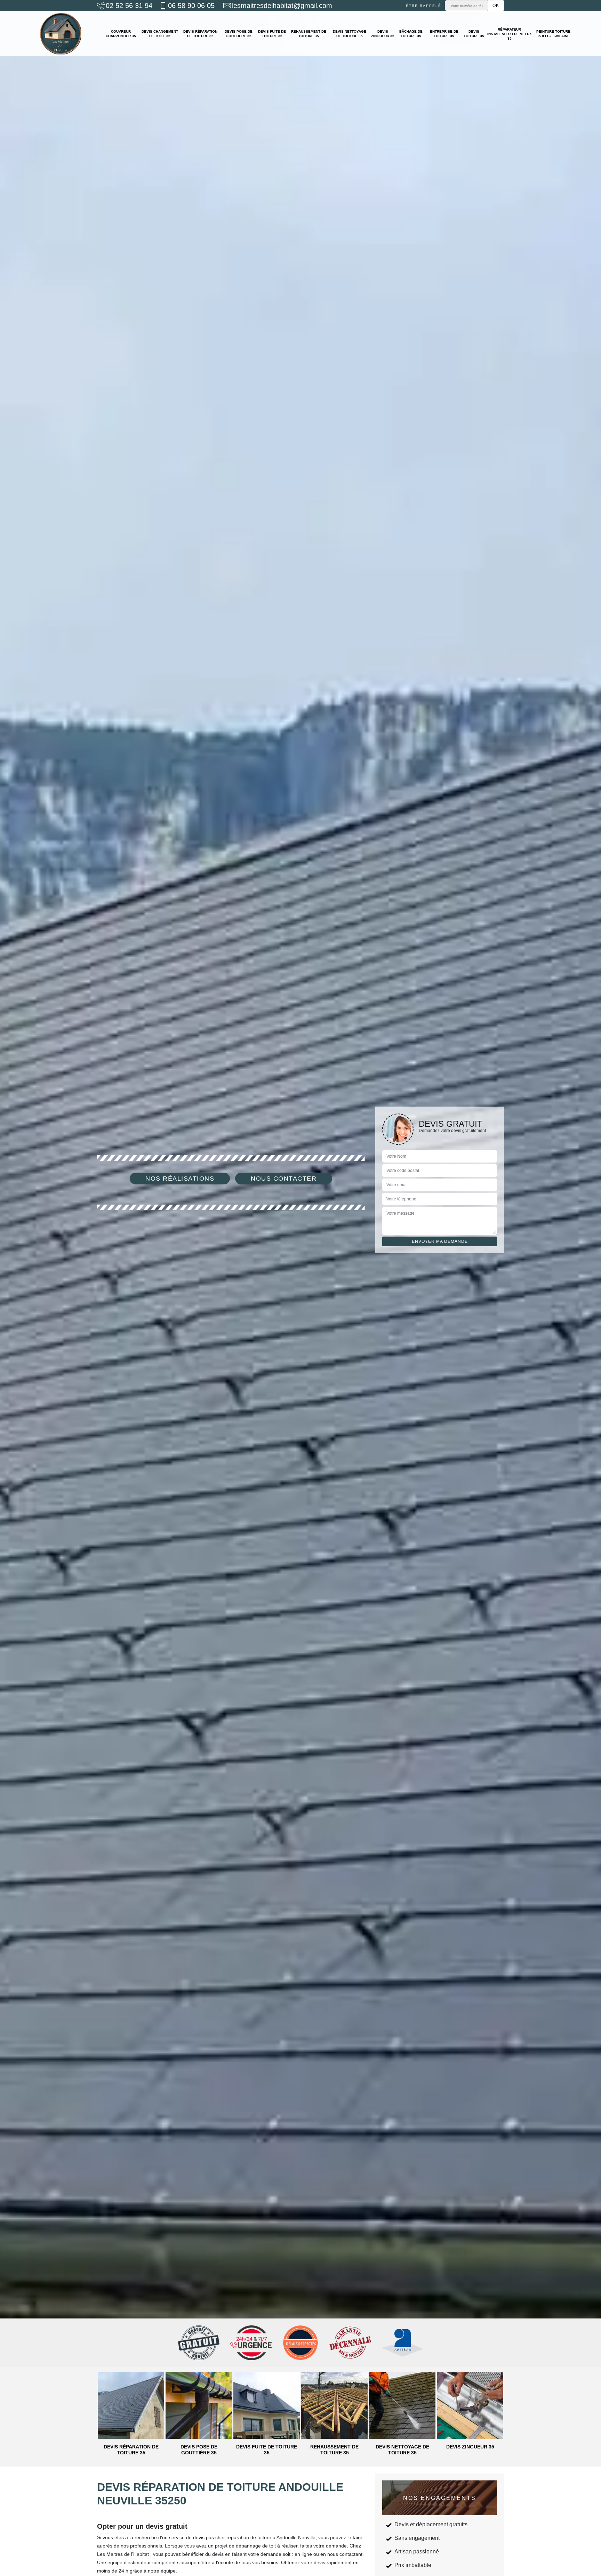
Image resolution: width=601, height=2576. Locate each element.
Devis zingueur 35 (383, 34)
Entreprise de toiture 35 (444, 34)
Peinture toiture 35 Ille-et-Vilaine (553, 34)
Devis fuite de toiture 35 (272, 34)
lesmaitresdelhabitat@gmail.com (282, 6)
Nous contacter (284, 1179)
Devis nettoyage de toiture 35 (350, 34)
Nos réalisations (180, 1179)
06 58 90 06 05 (191, 6)
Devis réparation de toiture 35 (200, 34)
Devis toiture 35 (474, 34)
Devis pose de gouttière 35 (239, 34)
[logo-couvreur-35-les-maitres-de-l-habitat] (61, 34)
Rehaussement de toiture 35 (309, 34)
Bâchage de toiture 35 (411, 34)
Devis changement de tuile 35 (160, 34)
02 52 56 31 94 (129, 6)
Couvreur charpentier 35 (121, 34)
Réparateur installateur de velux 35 (510, 34)
